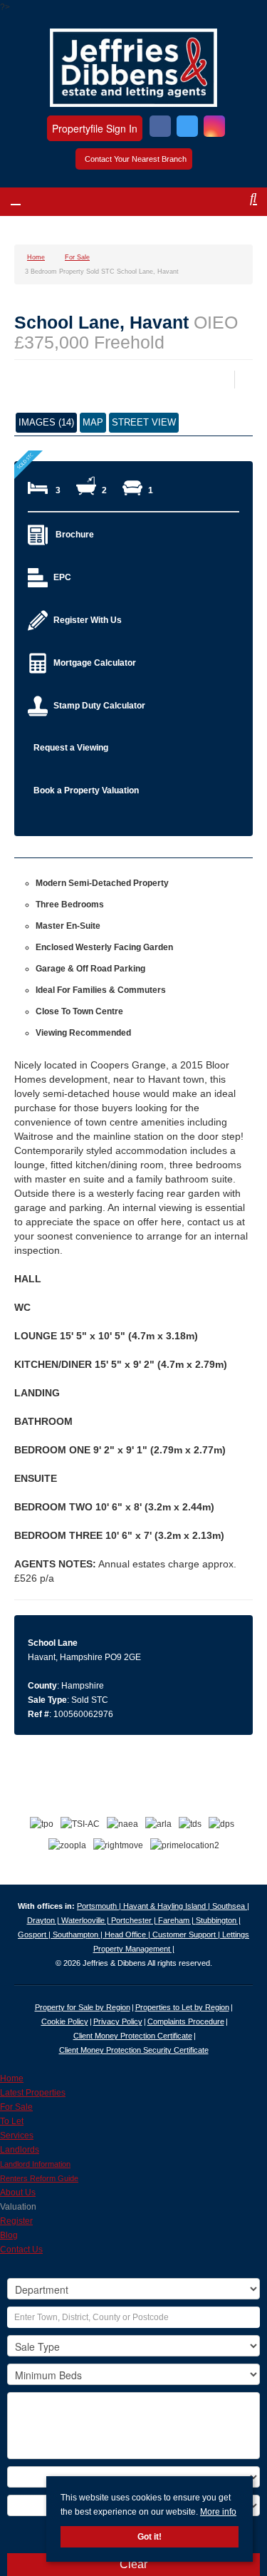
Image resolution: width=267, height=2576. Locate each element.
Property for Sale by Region (83, 2007)
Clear (133, 2564)
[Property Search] (241, 204)
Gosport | (35, 1934)
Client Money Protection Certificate (133, 2036)
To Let (12, 2121)
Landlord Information (35, 2164)
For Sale (16, 2107)
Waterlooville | (86, 1920)
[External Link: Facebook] (160, 128)
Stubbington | (218, 1920)
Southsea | (231, 1906)
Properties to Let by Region (182, 2007)
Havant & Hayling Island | (168, 1906)
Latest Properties (33, 2093)
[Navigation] (27, 204)
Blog (9, 2235)
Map (93, 422)
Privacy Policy (118, 2021)
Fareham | (177, 1920)
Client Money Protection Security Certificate (134, 2050)
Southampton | (79, 1934)
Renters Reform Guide (39, 2178)
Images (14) (46, 422)
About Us (18, 2193)
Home (12, 2078)
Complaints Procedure (186, 2021)
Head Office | (129, 1934)
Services (17, 2135)
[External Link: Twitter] (187, 128)
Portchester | (135, 1920)
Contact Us (21, 2250)
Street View (144, 422)
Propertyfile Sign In (95, 128)
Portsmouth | (100, 1906)
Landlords (20, 2150)
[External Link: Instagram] (214, 128)
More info (218, 2512)
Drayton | (44, 1920)
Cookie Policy (65, 2021)
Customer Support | (187, 1934)
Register (16, 2221)
